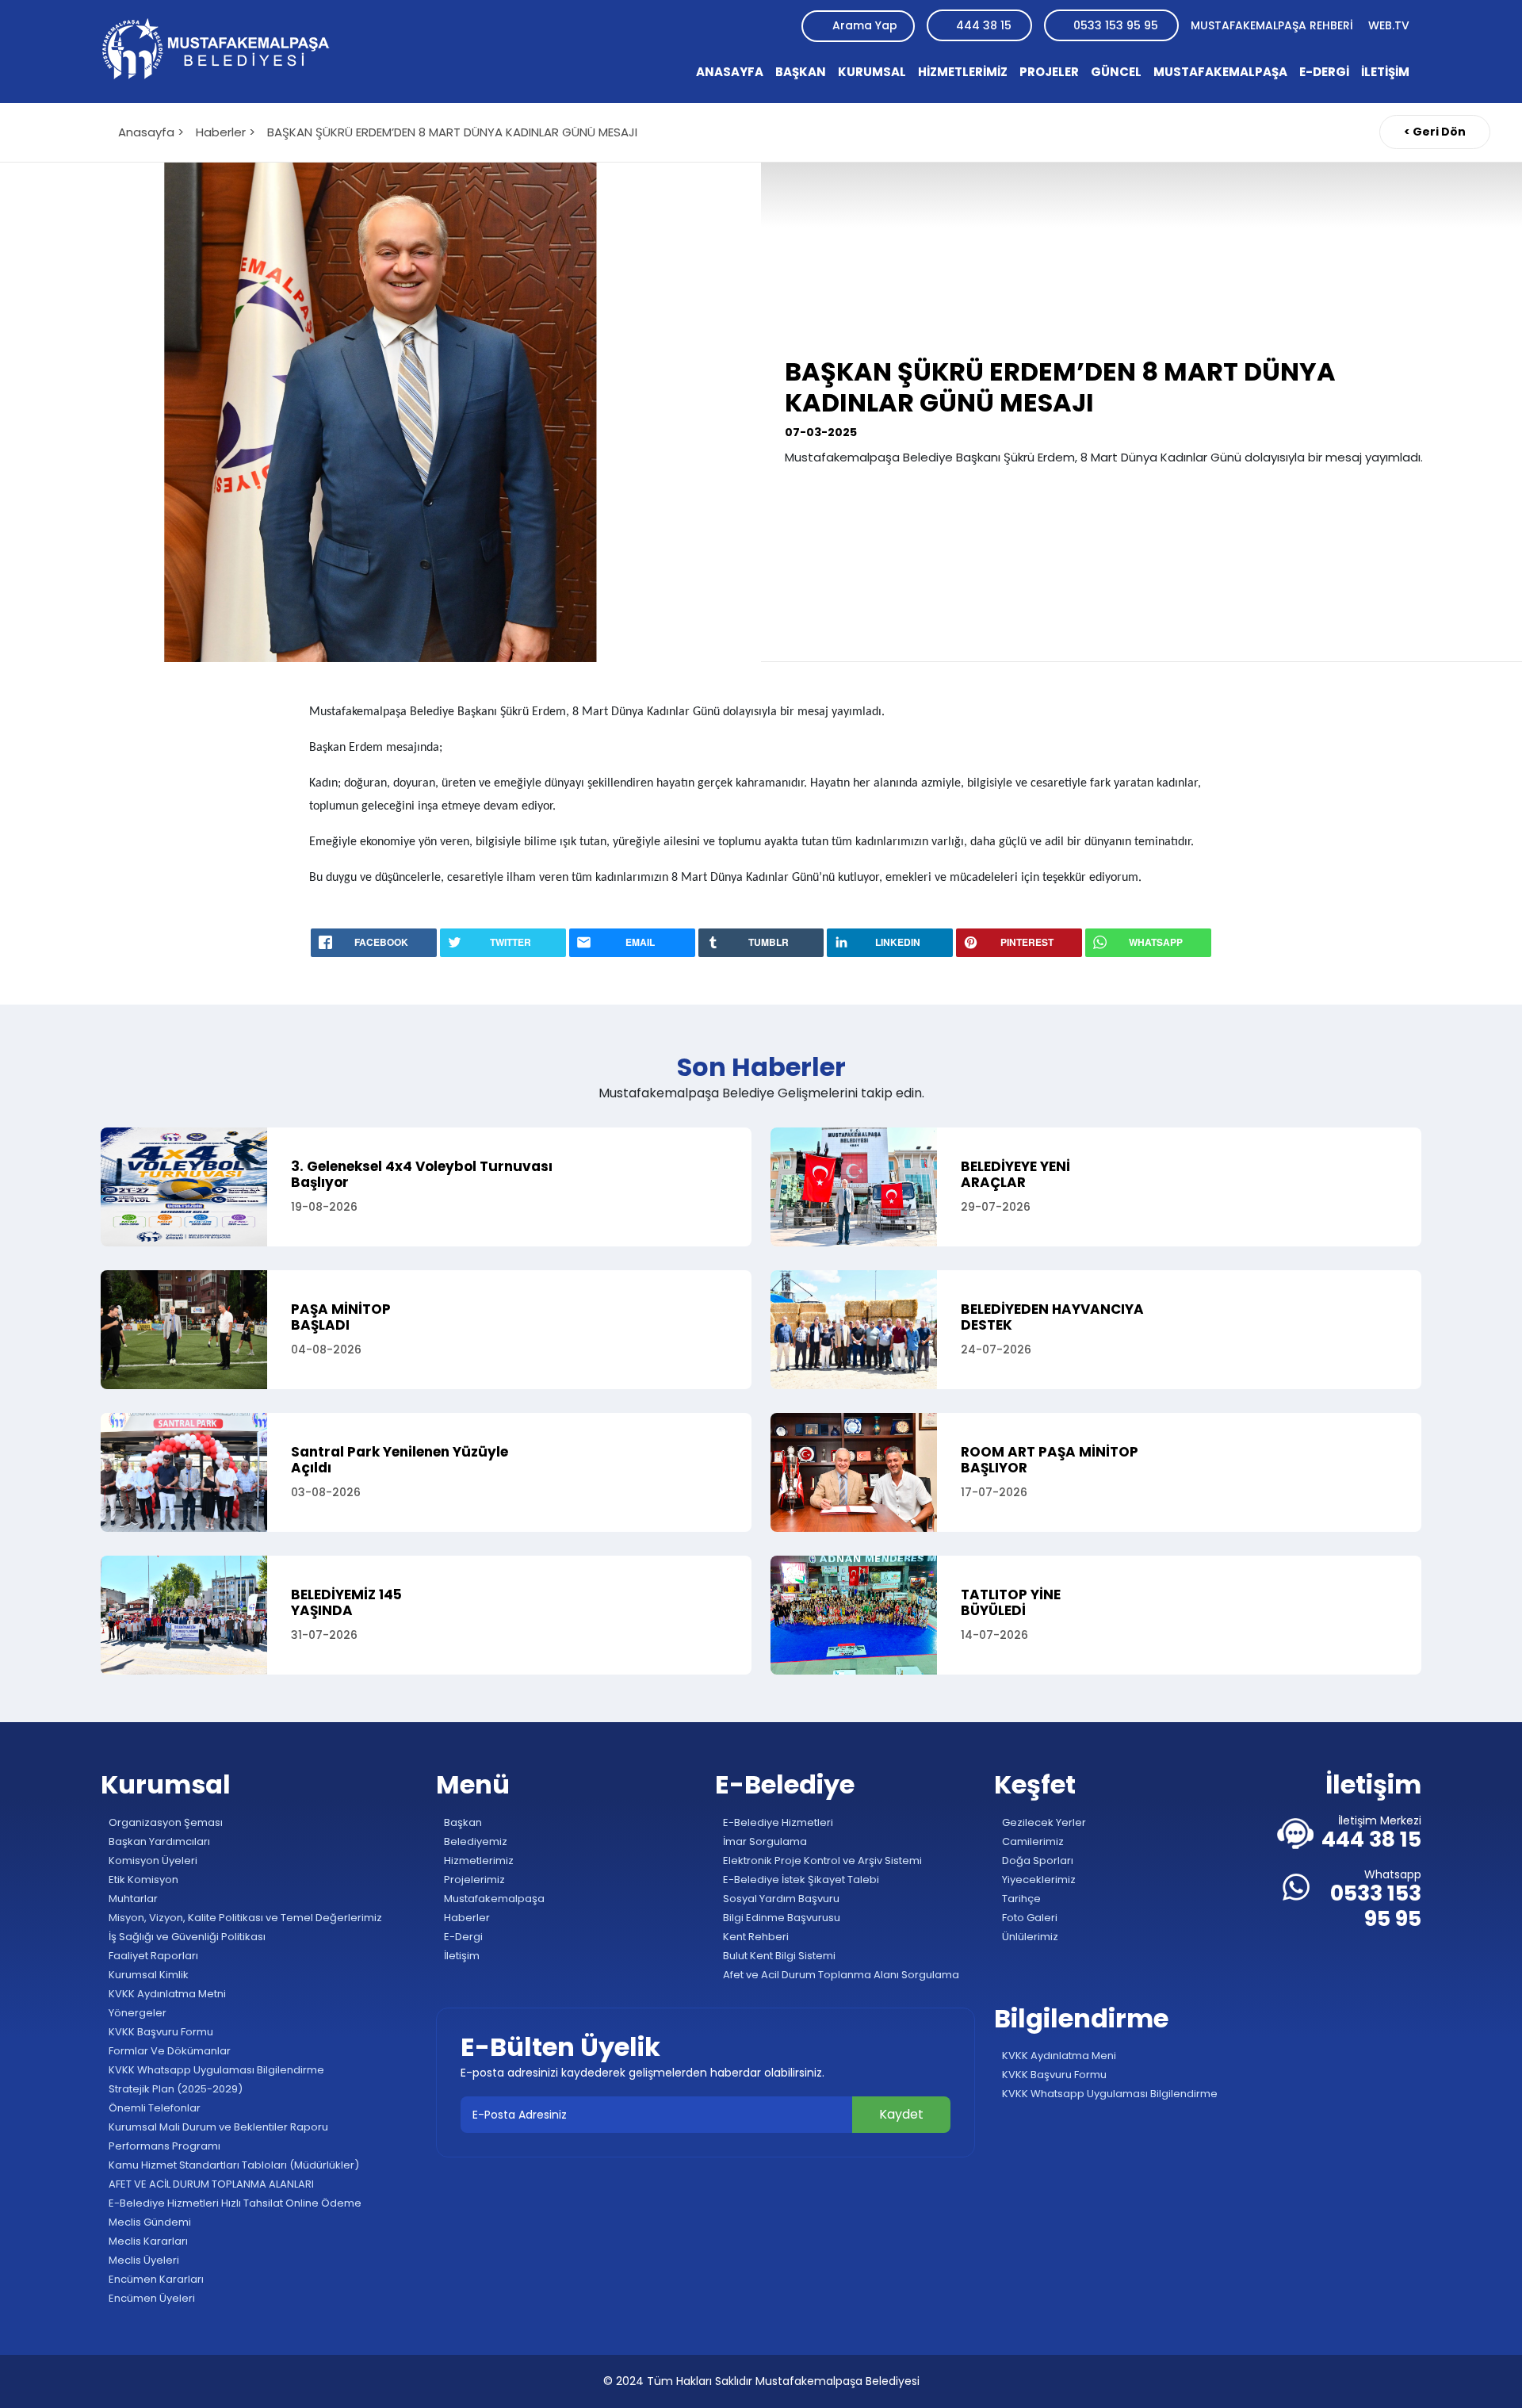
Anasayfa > (151, 132)
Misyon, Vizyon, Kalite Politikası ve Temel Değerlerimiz (244, 1918)
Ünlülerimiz (1029, 1937)
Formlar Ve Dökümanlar (168, 2051)
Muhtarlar (132, 1899)
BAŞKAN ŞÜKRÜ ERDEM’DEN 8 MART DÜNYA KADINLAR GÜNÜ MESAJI (452, 132)
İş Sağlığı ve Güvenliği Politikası (186, 1937)
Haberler (466, 1918)
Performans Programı (163, 2146)
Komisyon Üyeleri (152, 1861)
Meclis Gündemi (149, 2222)
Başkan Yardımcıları (158, 1841)
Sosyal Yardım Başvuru (780, 1899)
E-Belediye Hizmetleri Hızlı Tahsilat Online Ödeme (234, 2203)
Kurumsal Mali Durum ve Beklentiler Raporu (217, 2127)
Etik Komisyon (142, 1880)
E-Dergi (462, 1937)
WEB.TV (1389, 25)
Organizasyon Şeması (164, 1822)
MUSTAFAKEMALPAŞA (1220, 72)
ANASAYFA (730, 72)
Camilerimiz (1032, 1841)
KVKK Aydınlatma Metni (166, 1994)
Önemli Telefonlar (153, 2108)
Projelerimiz (473, 1880)
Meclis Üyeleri (143, 2260)
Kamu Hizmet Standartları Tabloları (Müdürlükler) (233, 2165)
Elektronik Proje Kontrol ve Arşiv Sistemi (821, 1861)
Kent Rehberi (755, 1937)
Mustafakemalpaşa (493, 1899)
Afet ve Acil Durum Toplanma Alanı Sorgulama (840, 1975)
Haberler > (226, 132)
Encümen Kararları (155, 2279)
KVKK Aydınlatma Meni (1058, 2056)
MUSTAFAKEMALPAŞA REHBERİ (1273, 25)
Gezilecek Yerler (1043, 1822)
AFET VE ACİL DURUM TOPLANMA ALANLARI (210, 2184)
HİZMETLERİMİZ (963, 72)
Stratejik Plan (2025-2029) (174, 2089)
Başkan (462, 1822)
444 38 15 (984, 25)
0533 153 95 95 (1116, 25)
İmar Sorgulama (764, 1841)
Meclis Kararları (147, 2241)
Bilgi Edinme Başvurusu (780, 1918)
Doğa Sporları (1036, 1861)
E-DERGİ (1324, 72)
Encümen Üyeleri (151, 2298)
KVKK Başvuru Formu (160, 2032)
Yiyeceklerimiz (1038, 1880)
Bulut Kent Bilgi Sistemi (778, 1956)
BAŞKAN (801, 72)
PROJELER (1049, 72)
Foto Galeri (1029, 1918)
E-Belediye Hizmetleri (777, 1822)
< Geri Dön (1435, 132)
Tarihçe (1020, 1899)
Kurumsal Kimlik (147, 1975)
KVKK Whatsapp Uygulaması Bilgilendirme (215, 2070)
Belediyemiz (474, 1841)
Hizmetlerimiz (478, 1861)
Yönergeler (136, 2013)
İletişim (461, 1956)
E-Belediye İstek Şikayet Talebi (800, 1880)
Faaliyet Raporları (152, 1956)
